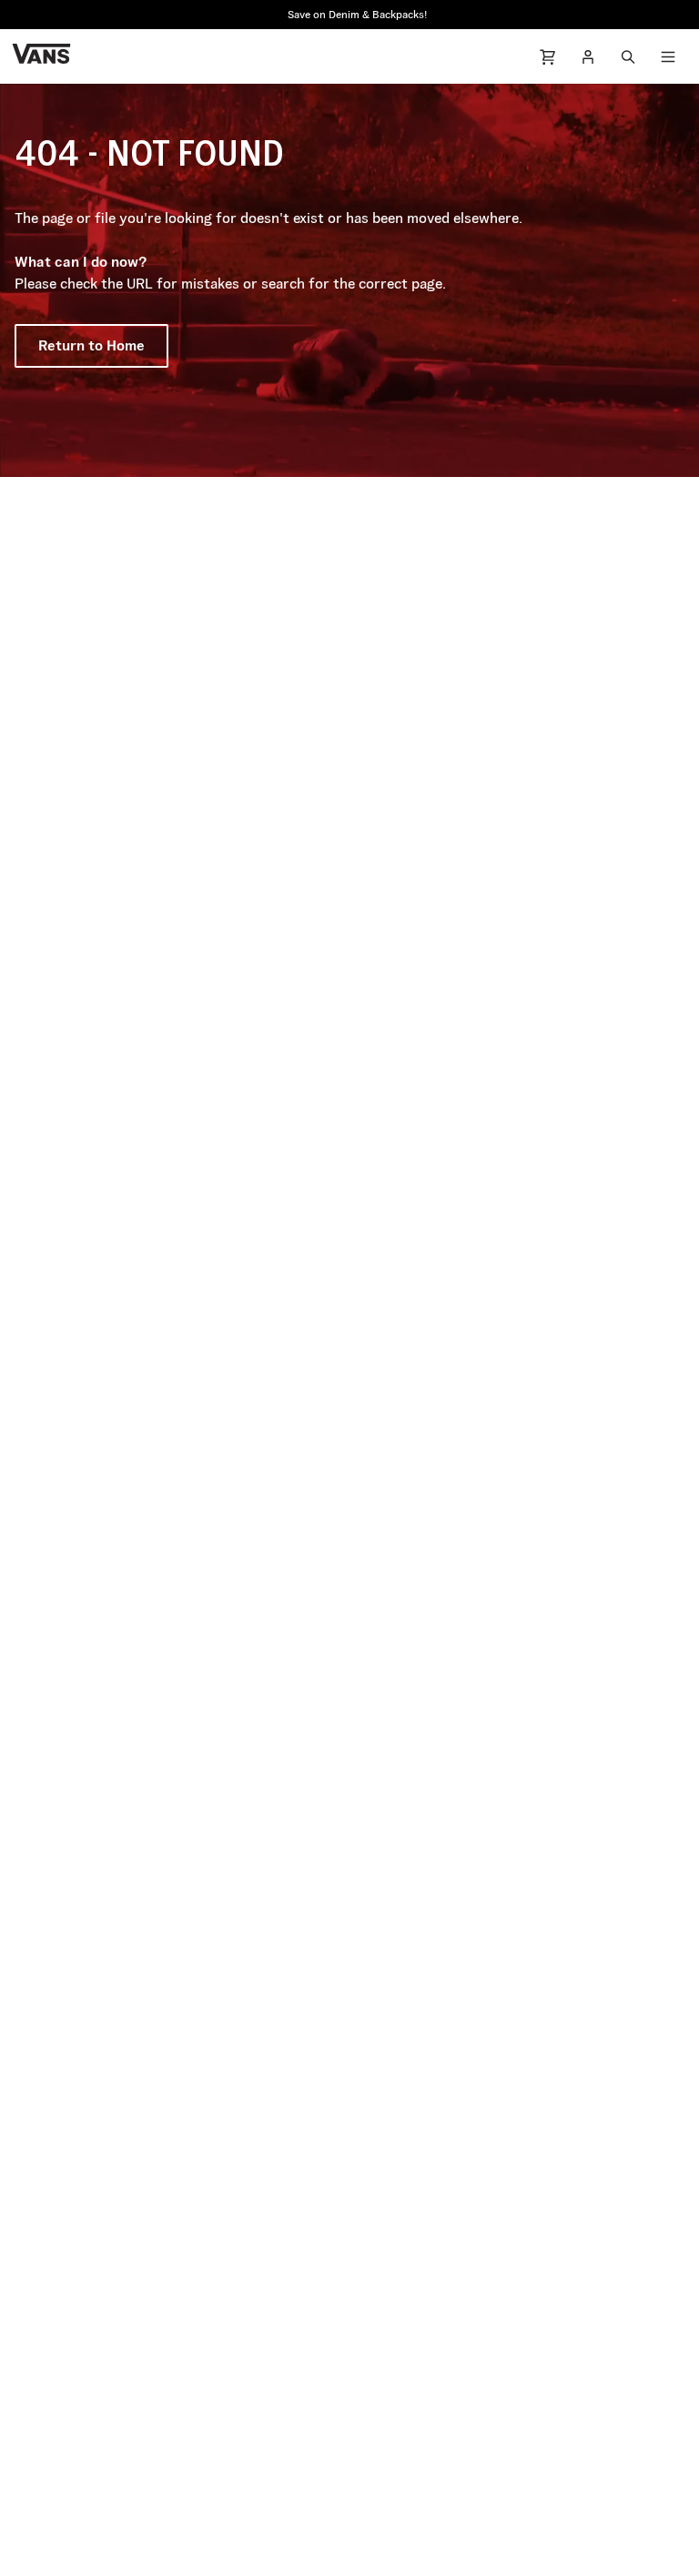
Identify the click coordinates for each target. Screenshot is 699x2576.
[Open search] (628, 56)
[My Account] (588, 56)
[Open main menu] (668, 56)
